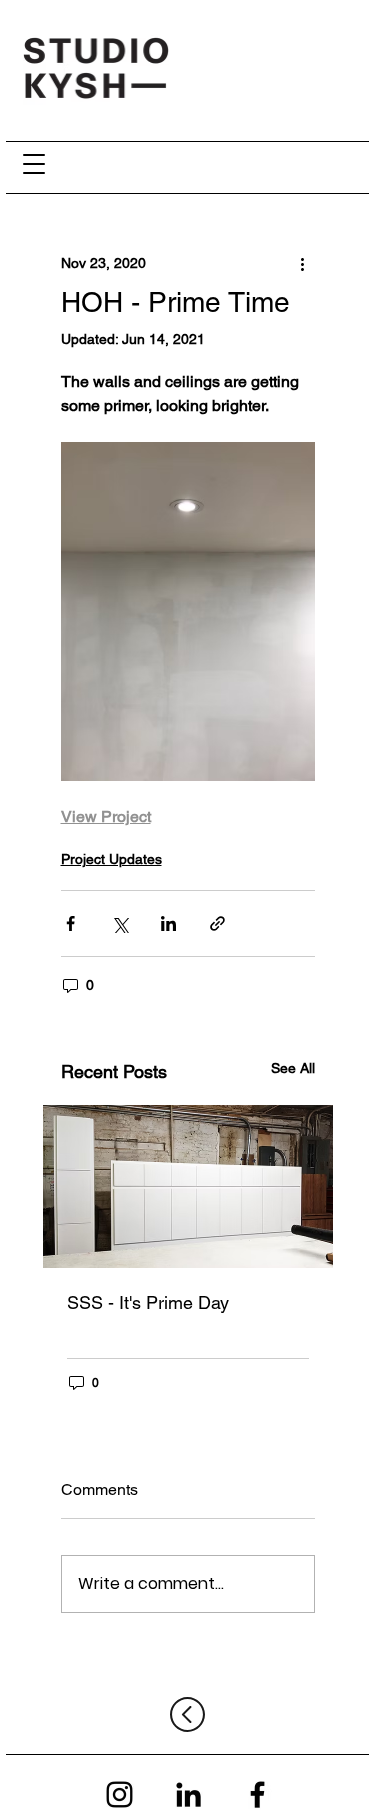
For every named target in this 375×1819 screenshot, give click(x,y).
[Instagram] (119, 1794)
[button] (34, 164)
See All (293, 1068)
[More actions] (303, 263)
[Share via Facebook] (70, 923)
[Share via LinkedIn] (168, 923)
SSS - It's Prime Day (148, 1302)
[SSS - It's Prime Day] (188, 1186)
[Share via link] (217, 923)
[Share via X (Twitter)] (119, 923)
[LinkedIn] (188, 1794)
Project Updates (111, 859)
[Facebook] (257, 1794)
